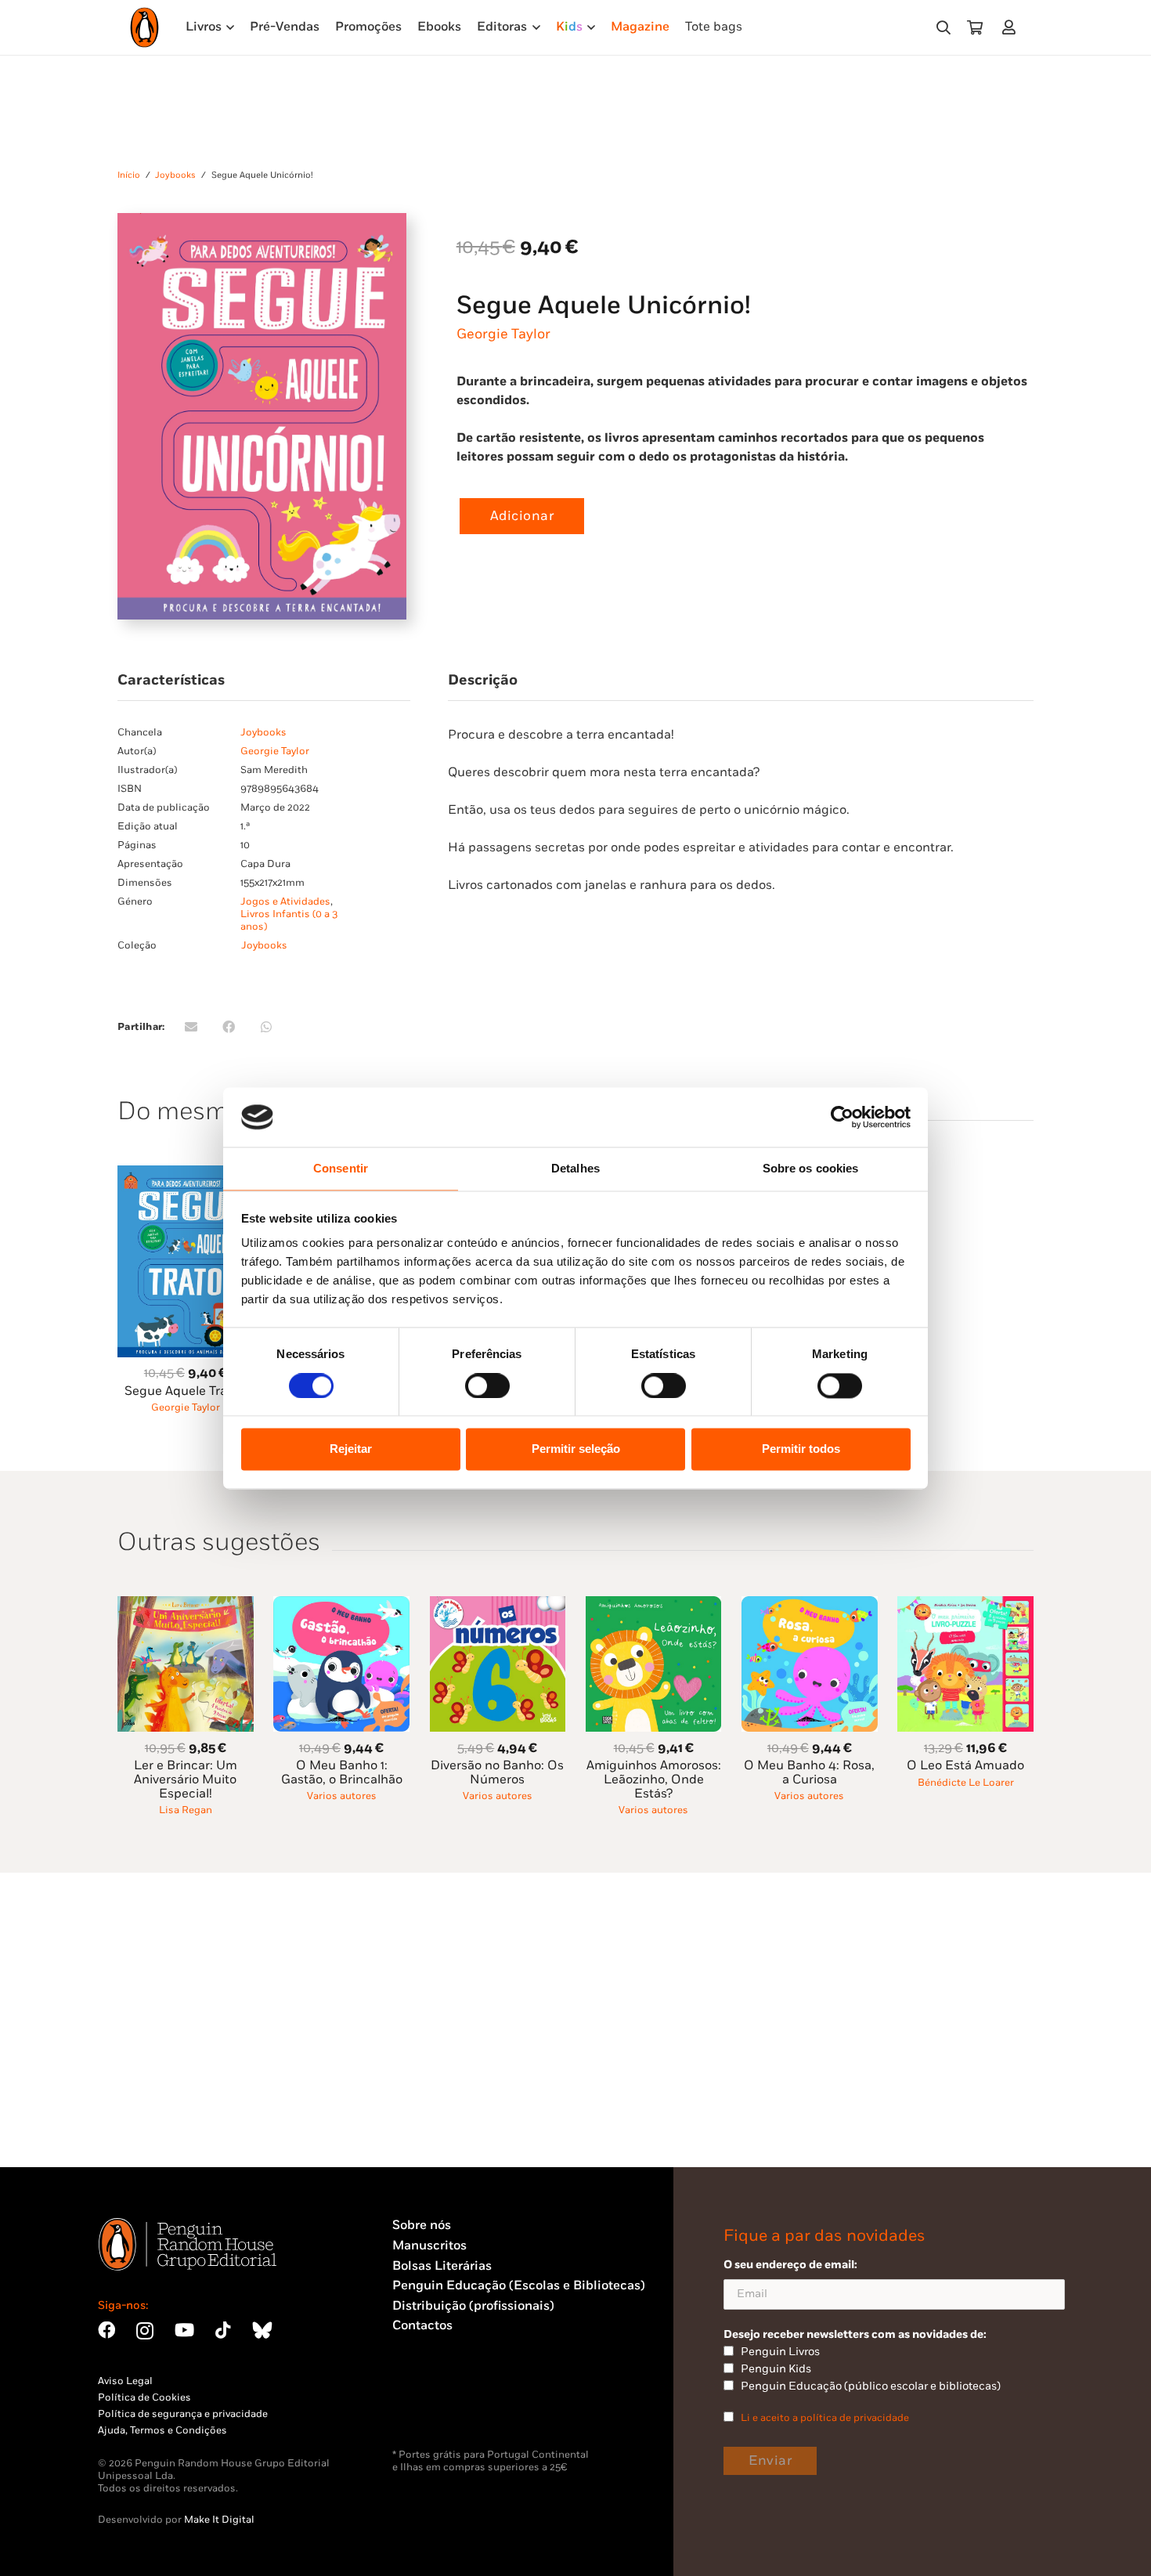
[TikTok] (223, 2330)
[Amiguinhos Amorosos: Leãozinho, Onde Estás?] (654, 1605)
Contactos (422, 2326)
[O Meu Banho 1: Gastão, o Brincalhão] (341, 1605)
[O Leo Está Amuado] (965, 1605)
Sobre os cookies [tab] (811, 1169)
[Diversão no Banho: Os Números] (498, 1605)
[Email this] (191, 1027)
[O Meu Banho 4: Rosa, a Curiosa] (810, 1605)
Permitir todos (801, 1449)
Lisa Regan (186, 1810)
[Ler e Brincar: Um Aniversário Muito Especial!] (186, 1605)
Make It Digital (219, 2520)
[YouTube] (184, 2330)
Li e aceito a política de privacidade (825, 2418)
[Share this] (229, 1027)
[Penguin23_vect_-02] (439, 2408)
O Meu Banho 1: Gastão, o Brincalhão (342, 1773)
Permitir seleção (576, 1449)
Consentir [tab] (341, 1169)
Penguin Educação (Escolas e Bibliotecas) (519, 2286)
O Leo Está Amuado (965, 1766)
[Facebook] (106, 2330)
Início (129, 175)
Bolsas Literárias (442, 2266)
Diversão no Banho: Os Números (497, 1773)
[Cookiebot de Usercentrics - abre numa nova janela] (842, 1117)
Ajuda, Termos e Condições (162, 2430)
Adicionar (522, 516)
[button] (944, 28)
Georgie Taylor (503, 334)
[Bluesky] (262, 2330)
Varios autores (342, 1796)
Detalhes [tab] (575, 1169)
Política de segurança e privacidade (183, 2414)
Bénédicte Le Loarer (966, 1783)
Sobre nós (422, 2226)
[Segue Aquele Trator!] (186, 1174)
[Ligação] (1012, 27)
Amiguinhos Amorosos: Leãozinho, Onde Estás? (654, 1779)
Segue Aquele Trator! (186, 1391)
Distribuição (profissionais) (473, 2306)
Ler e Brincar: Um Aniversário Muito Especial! (186, 1779)
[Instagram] (145, 2331)
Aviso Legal (125, 2381)
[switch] (487, 1386)
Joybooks (175, 175)
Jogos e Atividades (285, 901)
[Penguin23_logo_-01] (144, 27)
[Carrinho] (975, 27)
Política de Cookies (144, 2397)
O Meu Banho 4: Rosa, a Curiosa (809, 1773)
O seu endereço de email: (790, 2265)
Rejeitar (351, 1449)
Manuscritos (429, 2246)
